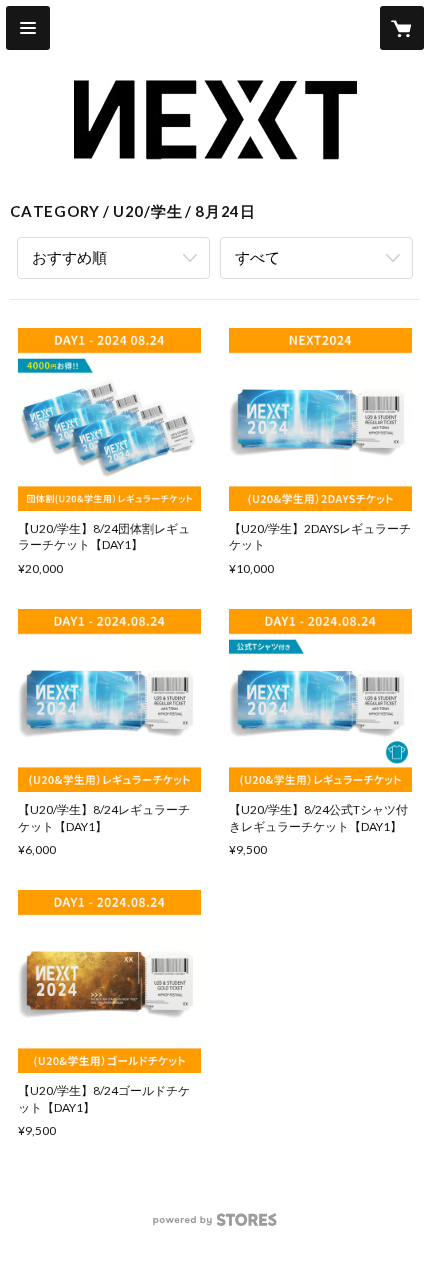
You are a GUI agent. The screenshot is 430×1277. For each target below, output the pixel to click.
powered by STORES (215, 1225)
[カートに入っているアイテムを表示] (402, 28)
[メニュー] (28, 28)
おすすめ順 (69, 257)
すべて (257, 257)
